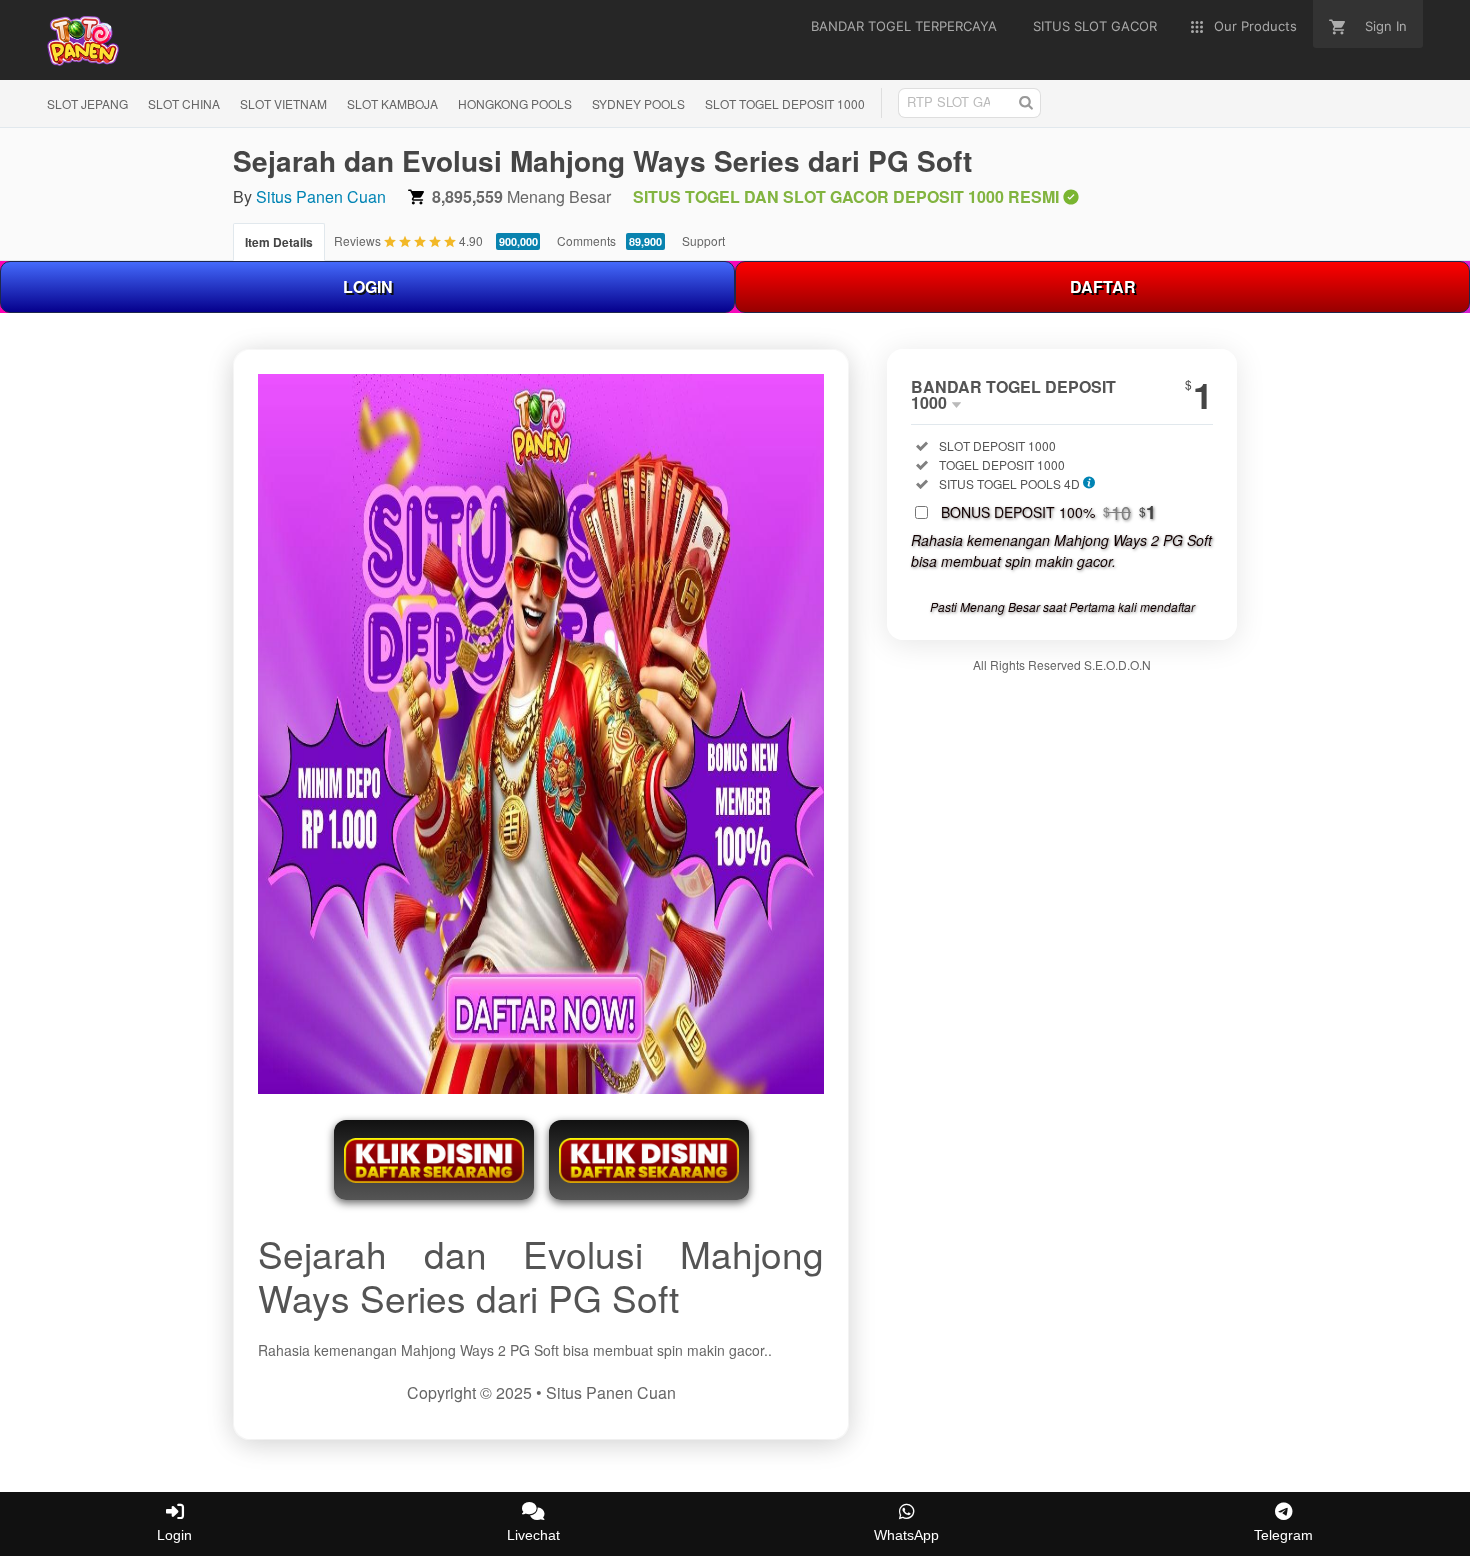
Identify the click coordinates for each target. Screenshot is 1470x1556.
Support (703, 240)
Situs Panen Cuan (321, 196)
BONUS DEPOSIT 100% (1048, 512)
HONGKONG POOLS (515, 103)
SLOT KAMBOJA (392, 103)
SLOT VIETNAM (283, 103)
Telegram (1283, 1535)
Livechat (533, 1535)
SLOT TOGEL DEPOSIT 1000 (785, 103)
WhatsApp (906, 1535)
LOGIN (368, 286)
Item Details (279, 242)
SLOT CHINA (184, 103)
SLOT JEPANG (87, 103)
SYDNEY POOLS (638, 103)
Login (174, 1535)
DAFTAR (1103, 286)
